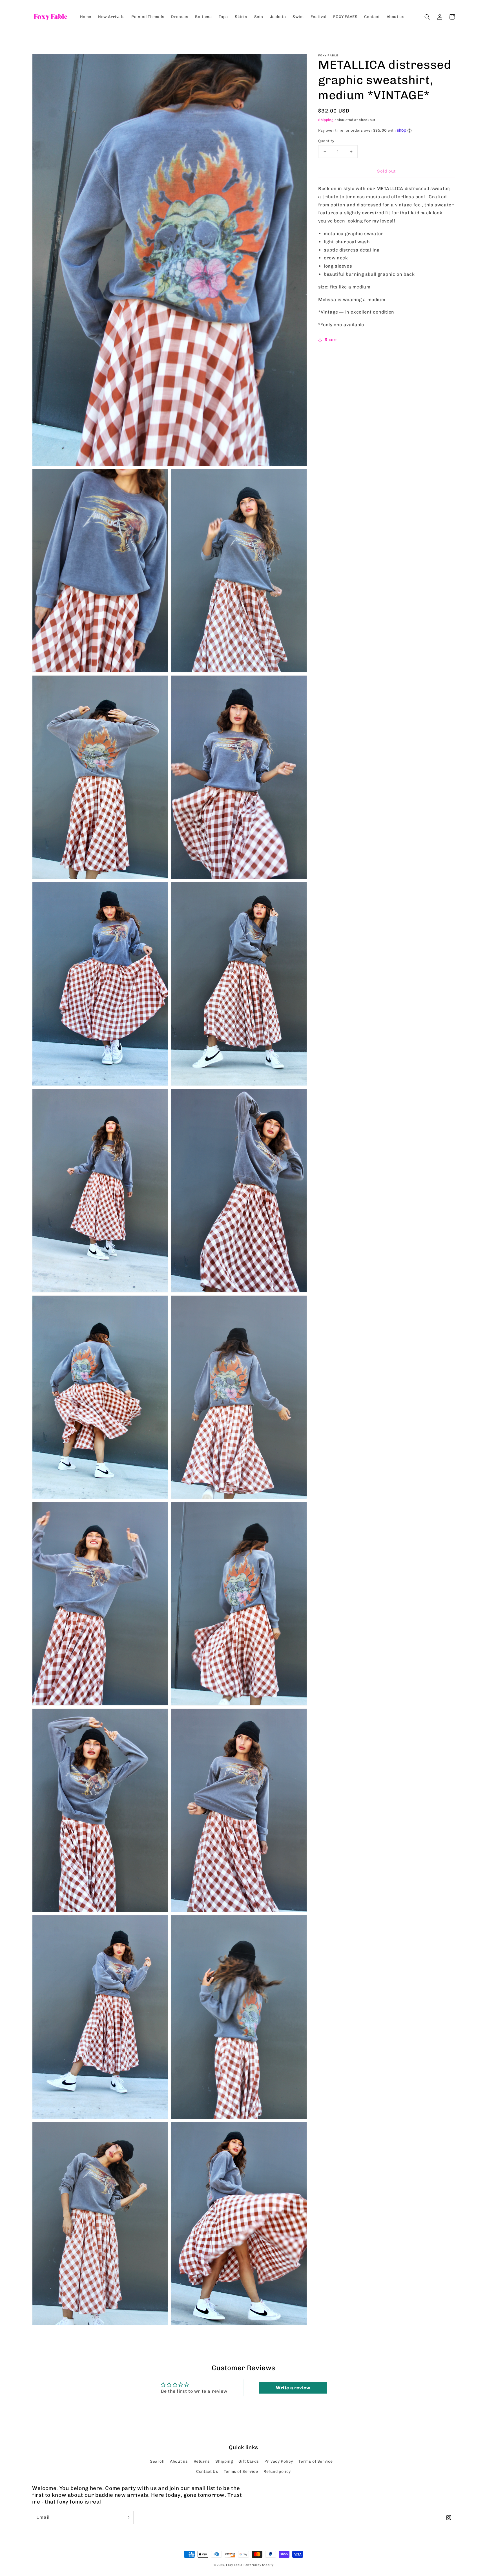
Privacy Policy (279, 2461)
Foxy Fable (234, 2565)
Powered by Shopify (259, 2565)
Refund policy (277, 2472)
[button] (427, 17)
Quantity (326, 141)
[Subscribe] (127, 2517)
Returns (202, 2461)
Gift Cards (249, 2461)
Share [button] (331, 340)
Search (157, 2461)
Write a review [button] (293, 2388)
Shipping (326, 120)
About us (179, 2461)
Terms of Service (316, 2461)
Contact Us (207, 2472)
